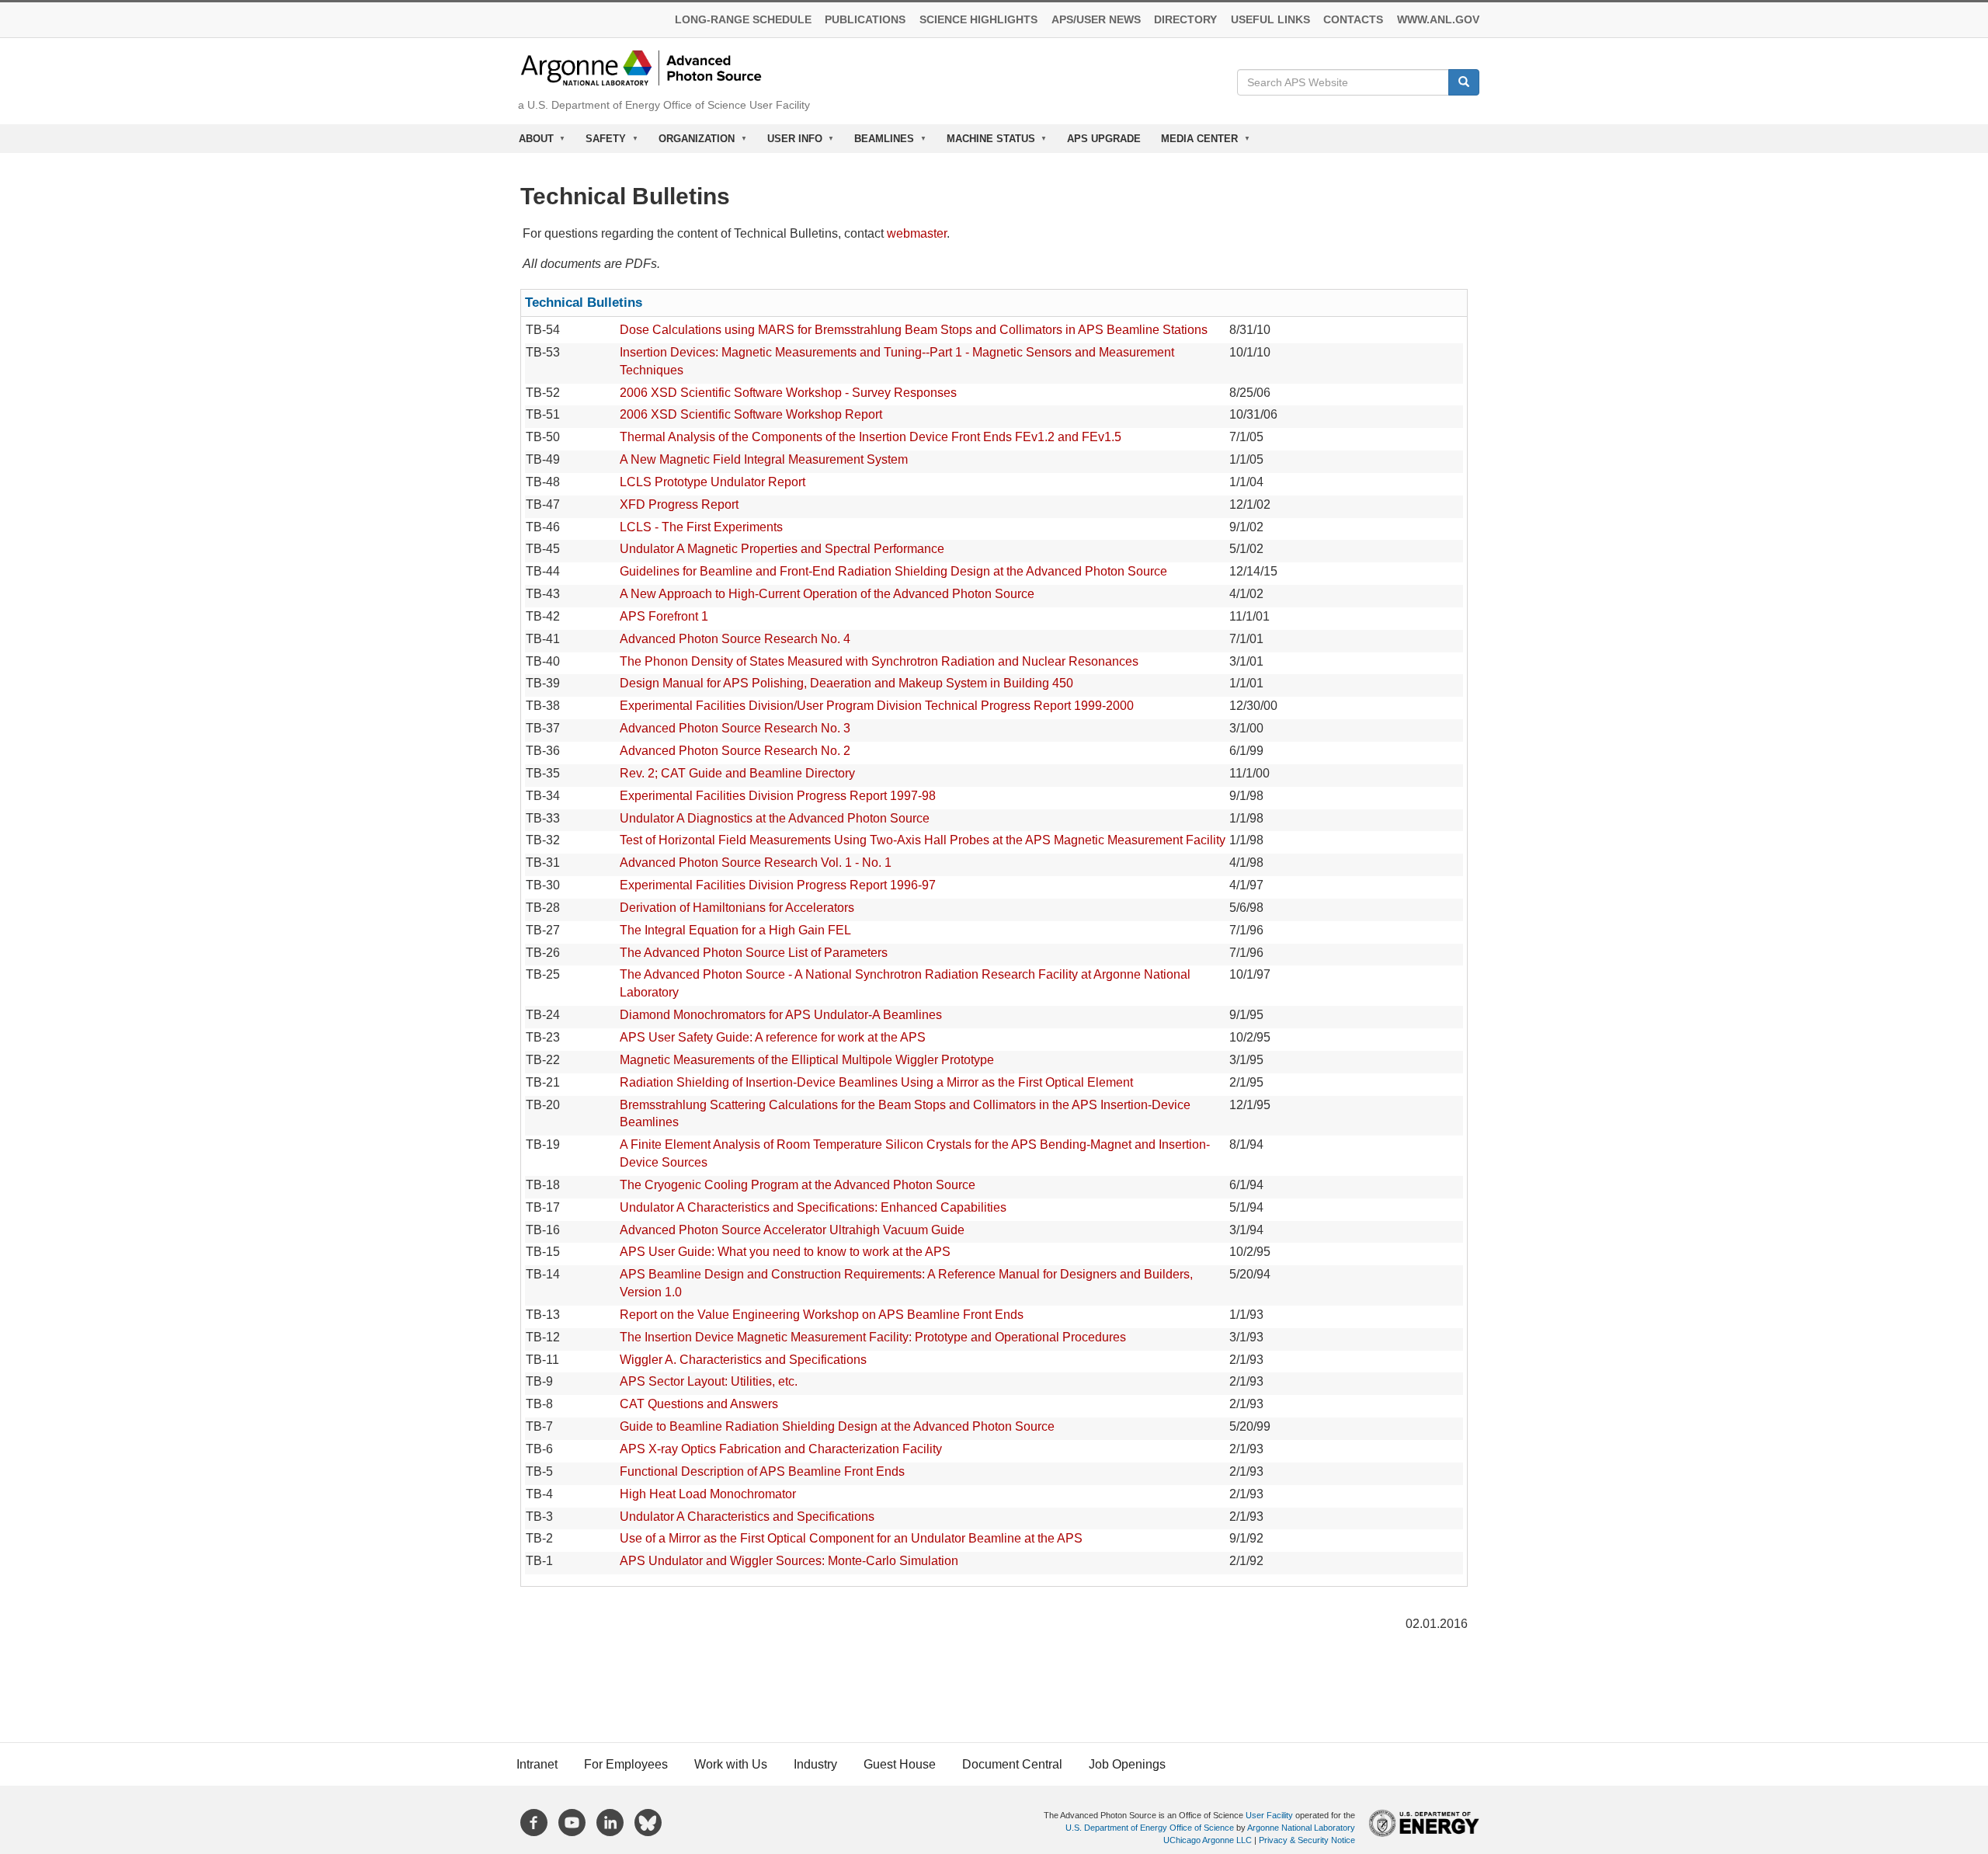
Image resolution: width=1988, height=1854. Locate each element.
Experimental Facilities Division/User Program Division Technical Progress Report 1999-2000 (877, 706)
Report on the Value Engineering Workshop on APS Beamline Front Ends (822, 1315)
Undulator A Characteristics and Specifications (747, 1517)
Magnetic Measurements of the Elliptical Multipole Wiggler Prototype (807, 1060)
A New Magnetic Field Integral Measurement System (764, 459)
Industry (815, 1764)
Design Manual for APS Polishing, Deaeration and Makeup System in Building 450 (846, 683)
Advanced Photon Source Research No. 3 (735, 728)
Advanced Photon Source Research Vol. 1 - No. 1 (756, 863)
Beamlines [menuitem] (879, 143)
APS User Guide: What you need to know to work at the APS (785, 1252)
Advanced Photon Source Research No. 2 (735, 751)
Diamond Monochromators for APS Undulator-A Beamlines (781, 1015)
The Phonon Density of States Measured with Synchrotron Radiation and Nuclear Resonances (879, 661)
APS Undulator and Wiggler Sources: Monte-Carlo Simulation (789, 1561)
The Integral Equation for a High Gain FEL (735, 930)
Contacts (1353, 20)
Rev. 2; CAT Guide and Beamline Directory (737, 773)
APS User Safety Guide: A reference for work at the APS (773, 1037)
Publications (865, 20)
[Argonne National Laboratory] (641, 67)
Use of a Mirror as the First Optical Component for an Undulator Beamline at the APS (851, 1538)
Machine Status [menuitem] (986, 143)
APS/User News (1096, 20)
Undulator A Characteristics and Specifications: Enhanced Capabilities (813, 1207)
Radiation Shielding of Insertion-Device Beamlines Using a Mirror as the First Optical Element (876, 1082)
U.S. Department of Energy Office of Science (1150, 1828)
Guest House (900, 1764)
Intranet (537, 1764)
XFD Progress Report (679, 504)
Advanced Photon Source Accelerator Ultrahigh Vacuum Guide (792, 1230)
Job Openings (1127, 1764)
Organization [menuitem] (692, 143)
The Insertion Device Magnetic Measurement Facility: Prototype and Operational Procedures (873, 1337)
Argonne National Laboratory (1301, 1828)
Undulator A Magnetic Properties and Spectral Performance (782, 549)
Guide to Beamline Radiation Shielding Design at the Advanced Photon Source (837, 1426)
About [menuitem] (531, 143)
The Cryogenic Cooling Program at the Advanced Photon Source (798, 1185)
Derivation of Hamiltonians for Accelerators (737, 908)
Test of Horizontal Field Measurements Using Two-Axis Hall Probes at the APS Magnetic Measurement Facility (923, 840)
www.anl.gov (1438, 20)
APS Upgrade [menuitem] (1104, 139)
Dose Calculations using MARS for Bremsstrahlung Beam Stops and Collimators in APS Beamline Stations (914, 330)
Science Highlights (978, 20)
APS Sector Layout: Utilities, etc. (709, 1381)
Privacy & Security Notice (1307, 1840)
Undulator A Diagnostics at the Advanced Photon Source (775, 818)
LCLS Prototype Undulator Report (712, 482)
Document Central (1012, 1764)
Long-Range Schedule (743, 20)
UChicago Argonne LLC (1208, 1840)
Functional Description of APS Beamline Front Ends (762, 1471)
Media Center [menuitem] (1194, 143)
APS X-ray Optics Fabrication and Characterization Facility (781, 1449)
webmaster (917, 233)
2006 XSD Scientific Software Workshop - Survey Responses (788, 393)
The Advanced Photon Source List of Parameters (754, 953)
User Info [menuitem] (790, 143)
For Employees (626, 1764)
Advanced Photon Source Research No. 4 (735, 639)
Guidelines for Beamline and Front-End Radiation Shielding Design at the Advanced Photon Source (893, 571)
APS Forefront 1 (664, 616)
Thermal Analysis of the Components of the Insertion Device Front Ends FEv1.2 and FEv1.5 (871, 437)
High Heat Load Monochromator (708, 1494)
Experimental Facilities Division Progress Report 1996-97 (778, 885)
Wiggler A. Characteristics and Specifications (743, 1360)
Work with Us (731, 1764)
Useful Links (1270, 20)
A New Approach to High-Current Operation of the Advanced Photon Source (827, 594)
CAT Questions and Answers (699, 1404)
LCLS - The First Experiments (701, 527)
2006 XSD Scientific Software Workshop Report (751, 414)
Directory (1185, 20)
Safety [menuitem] (601, 143)
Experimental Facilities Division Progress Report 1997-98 (778, 796)
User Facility (1269, 1815)
